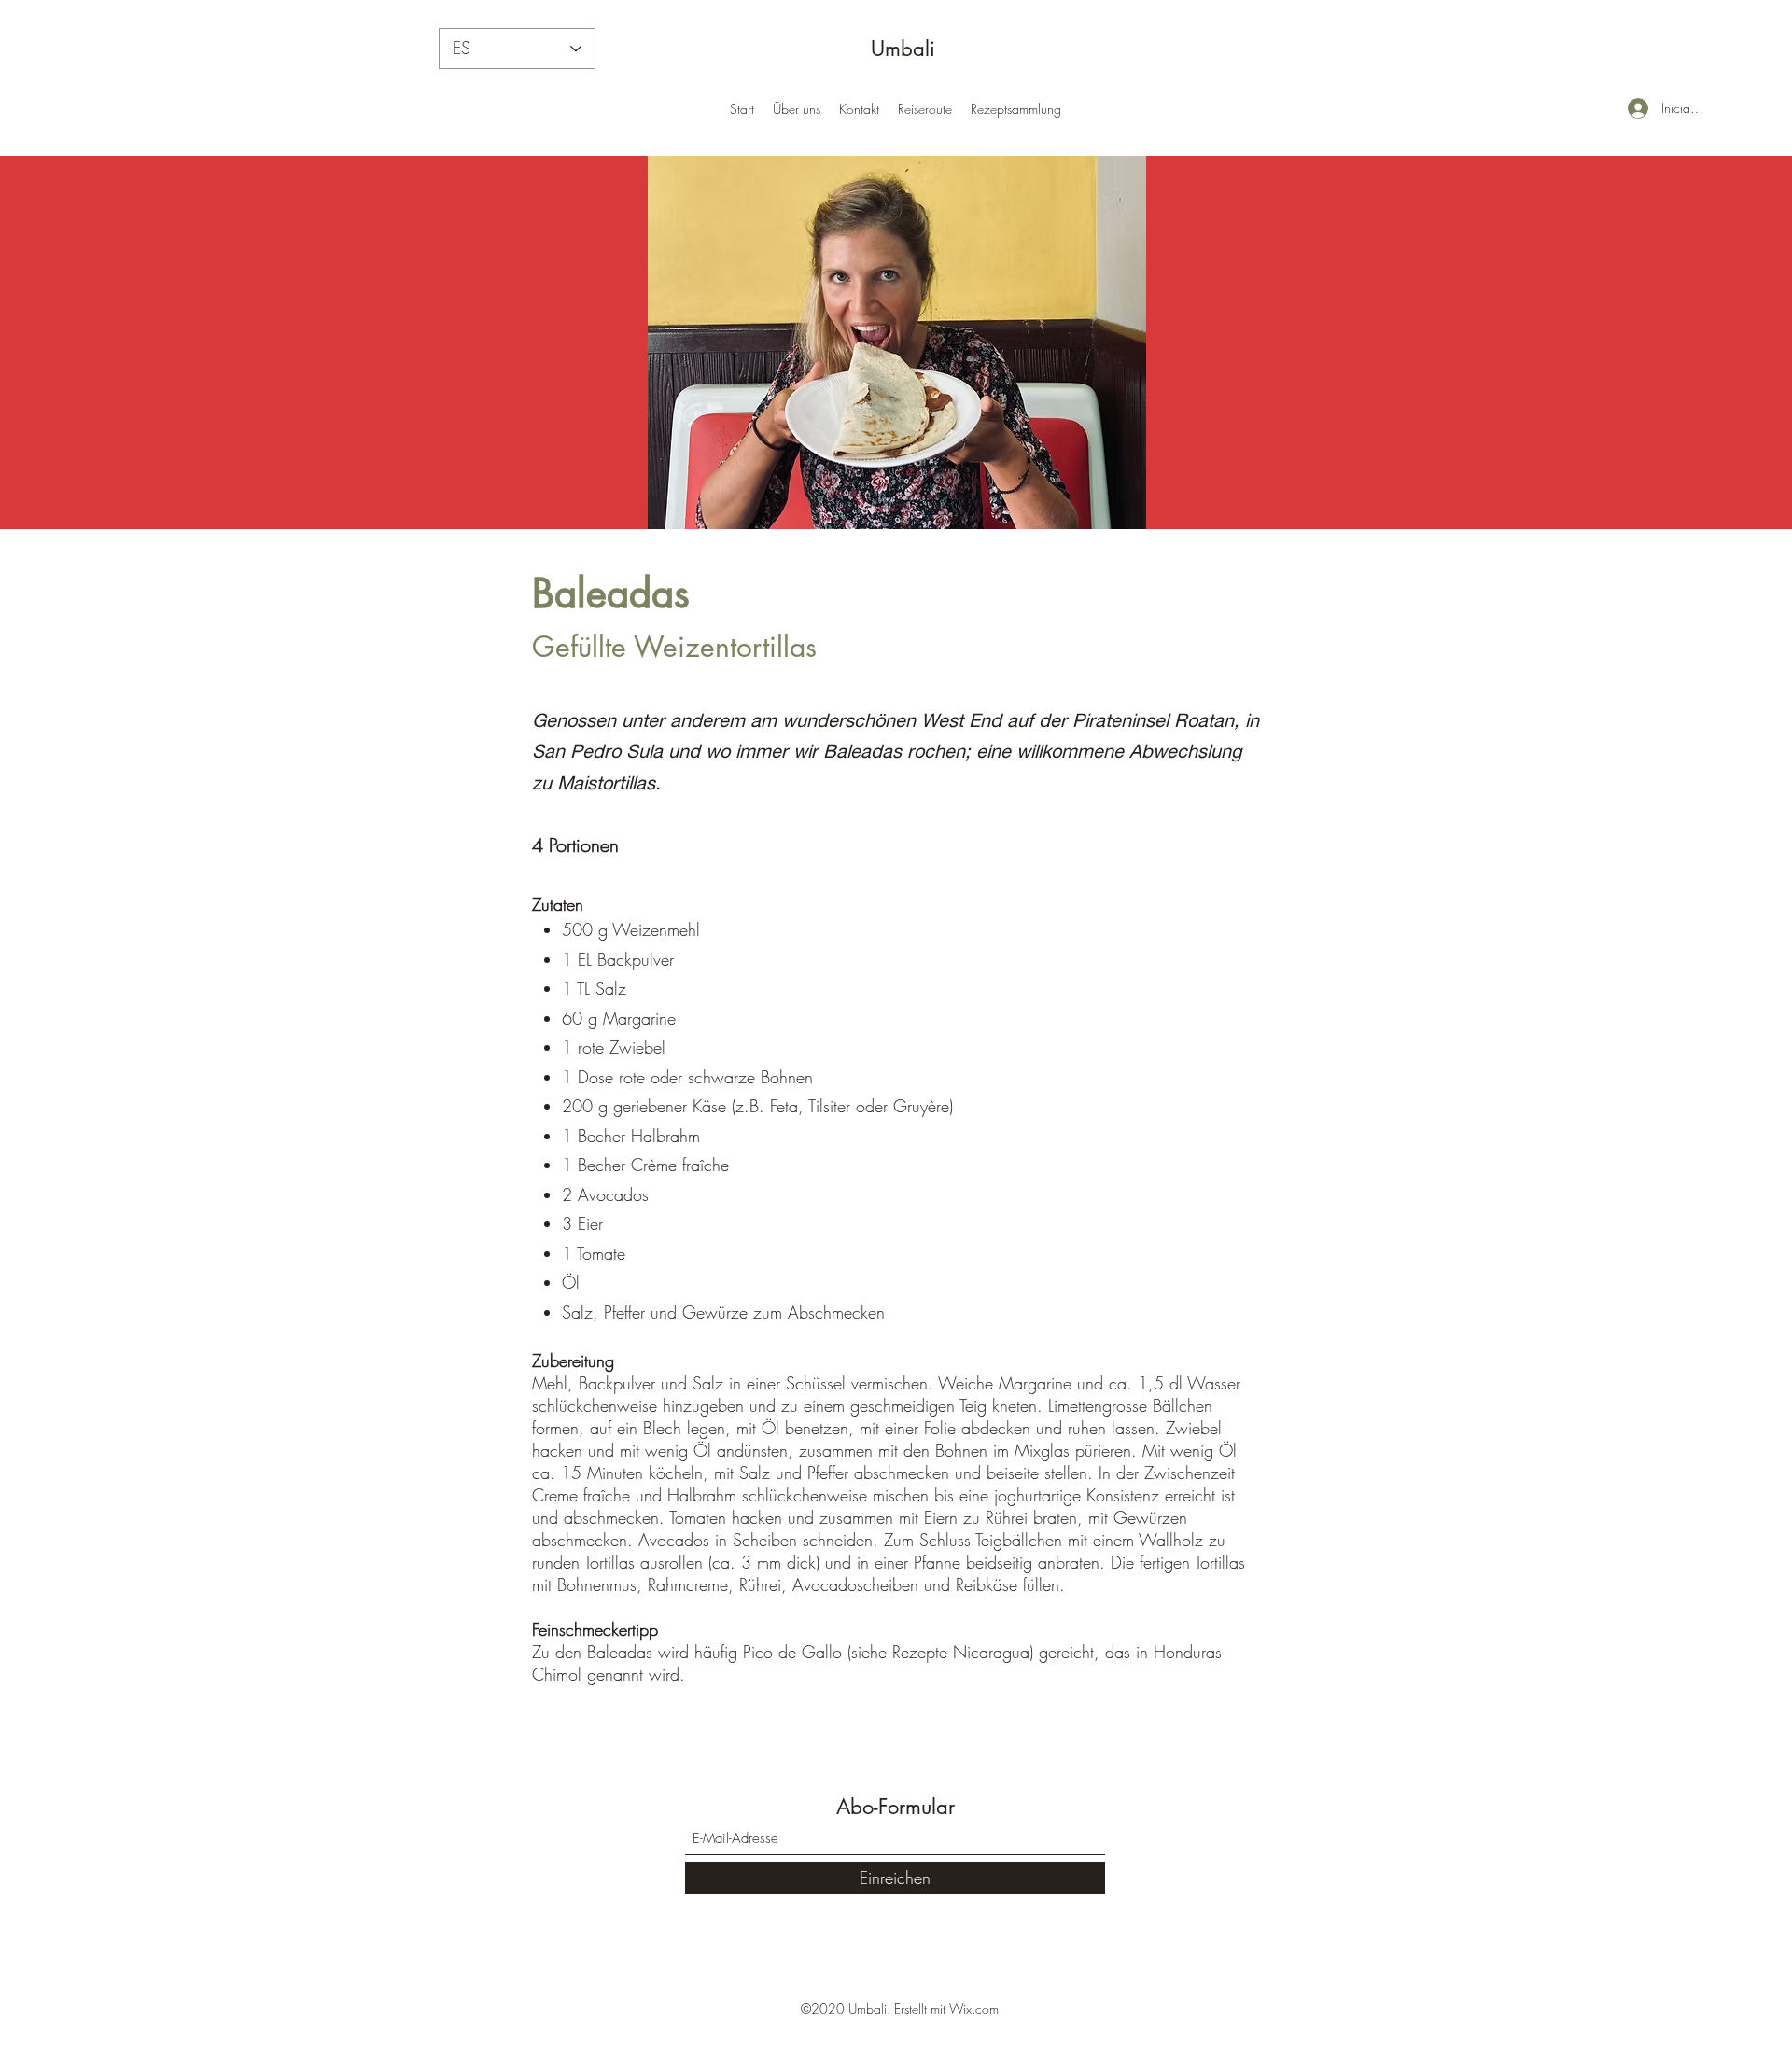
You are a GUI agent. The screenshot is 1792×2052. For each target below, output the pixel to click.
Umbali (903, 49)
